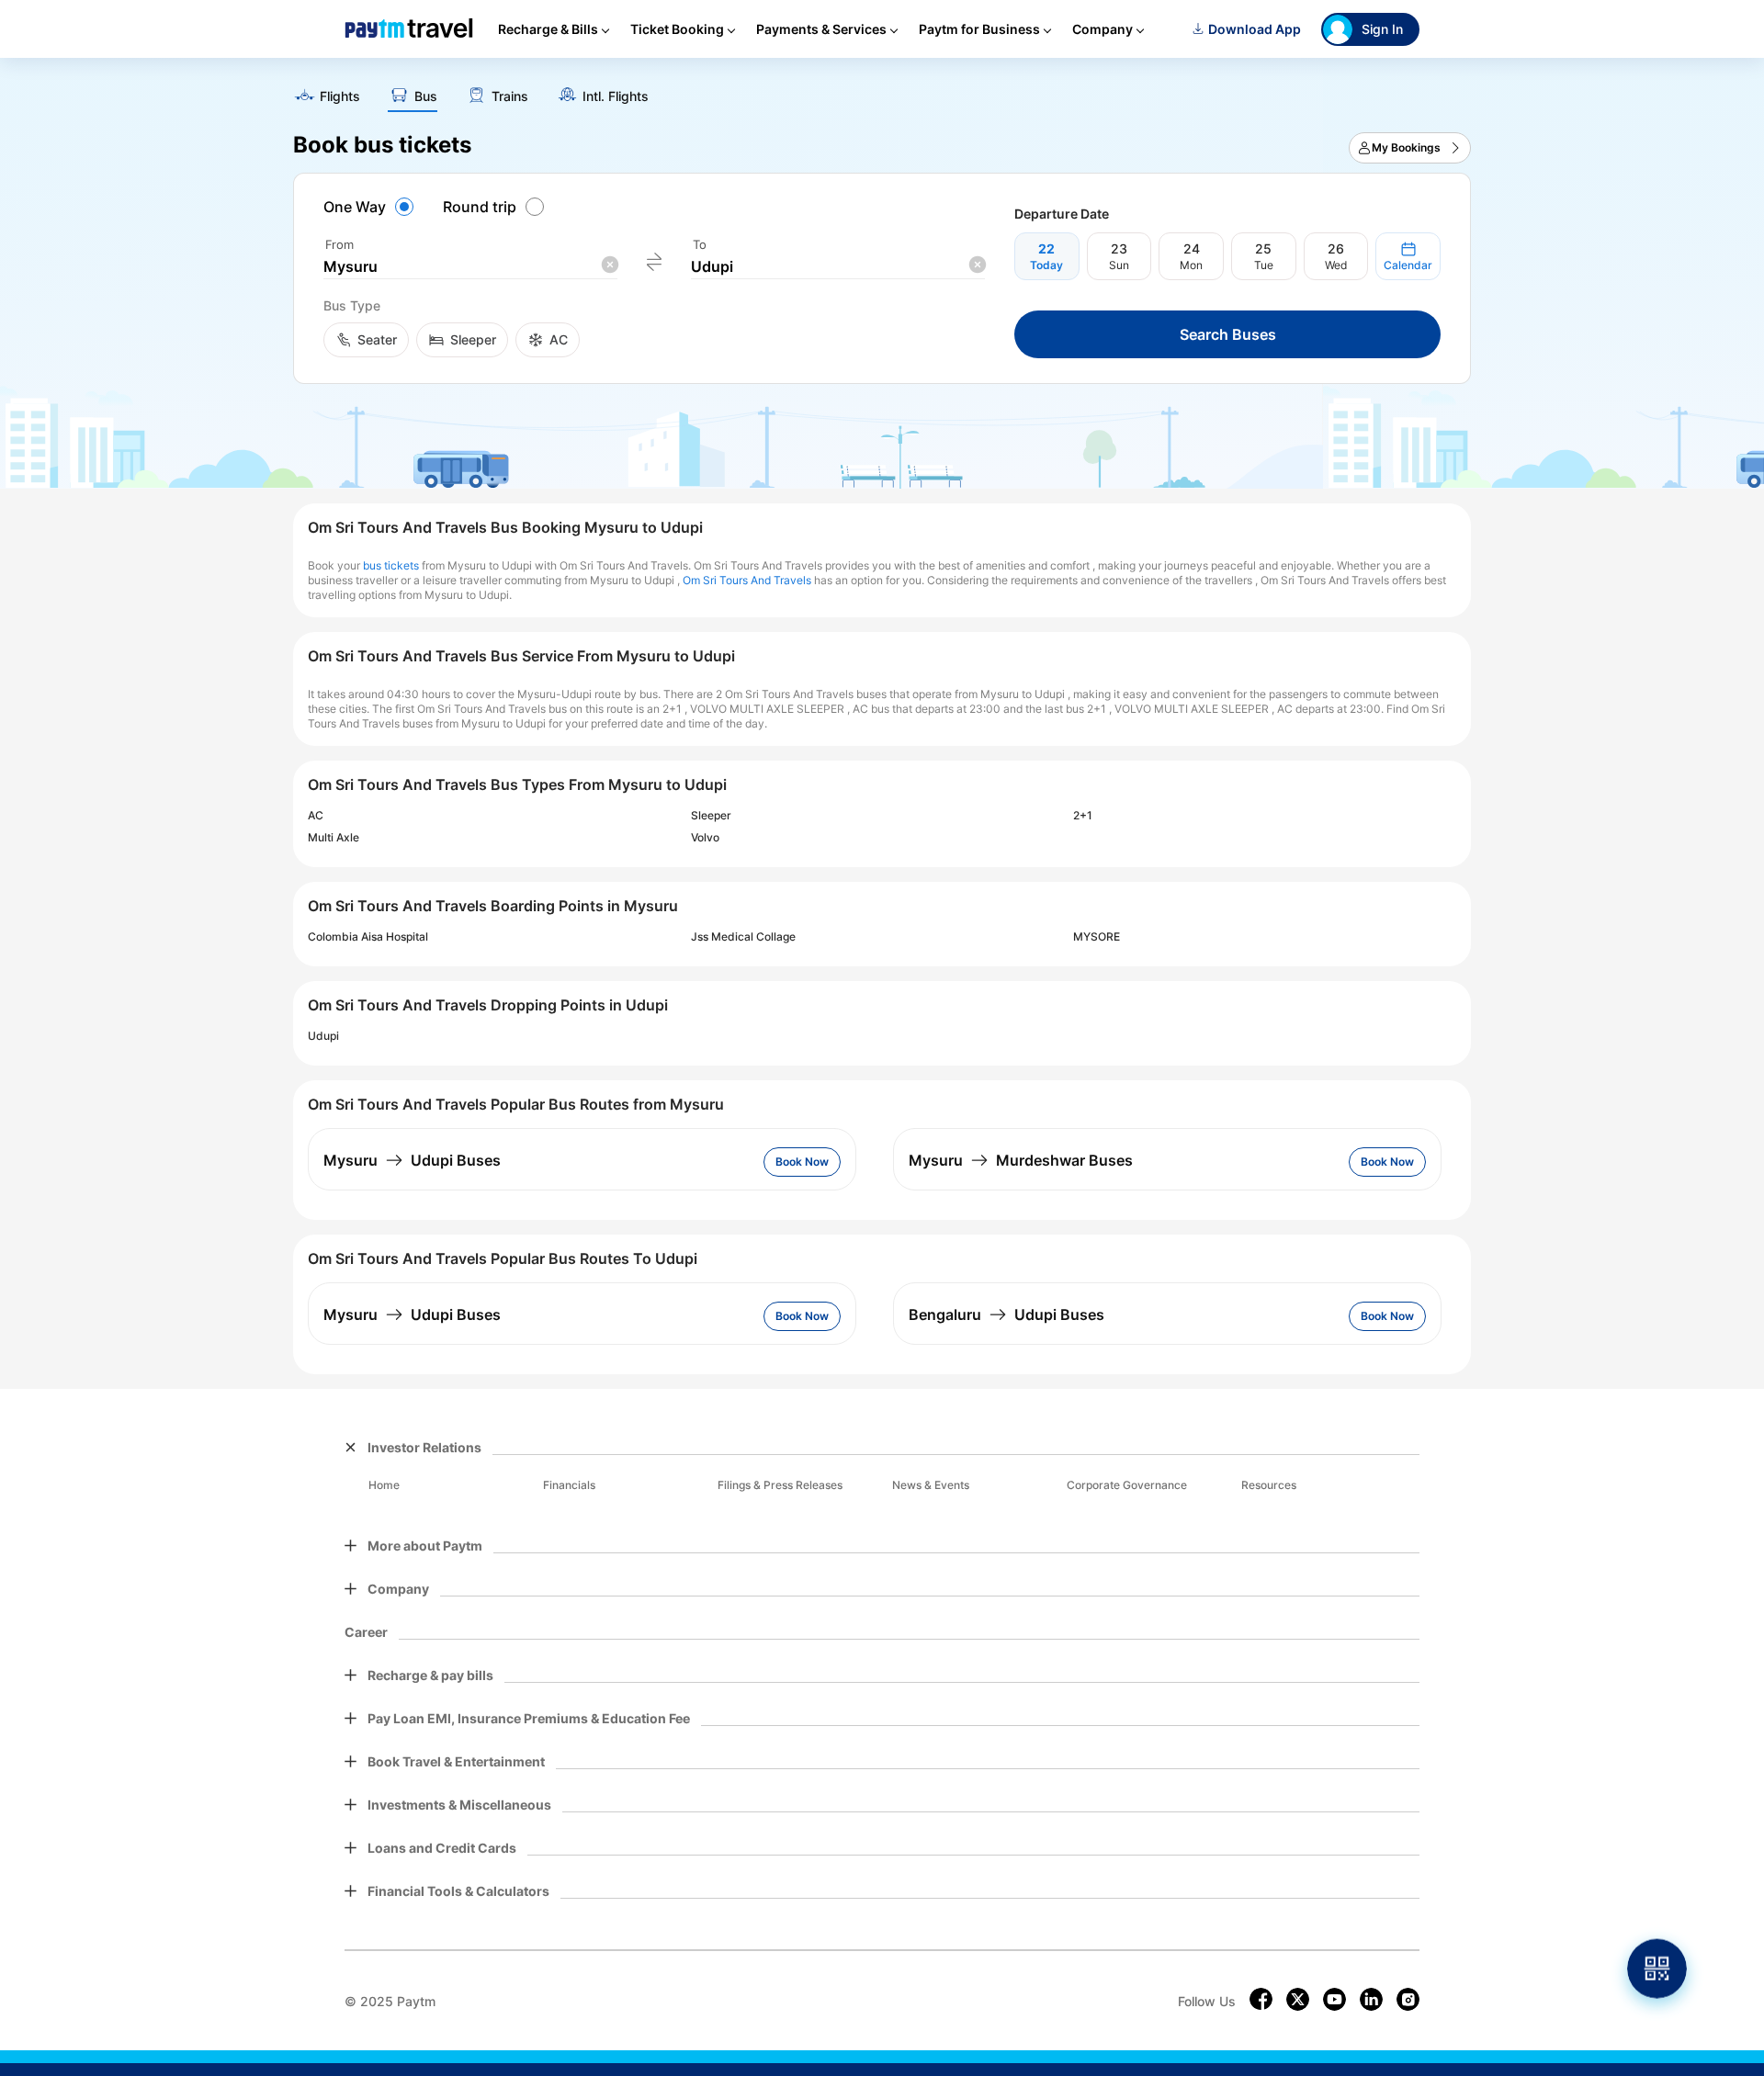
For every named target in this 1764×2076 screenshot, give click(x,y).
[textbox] (470, 267)
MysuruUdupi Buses (412, 1160)
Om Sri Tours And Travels (747, 580)
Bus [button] (426, 96)
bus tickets (391, 565)
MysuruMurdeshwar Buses (1021, 1160)
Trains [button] (510, 96)
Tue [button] (1264, 265)
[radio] (371, 207)
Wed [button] (1336, 265)
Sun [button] (1119, 265)
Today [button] (1046, 265)
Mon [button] (1191, 265)
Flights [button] (340, 96)
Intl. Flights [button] (616, 96)
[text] (882, 90)
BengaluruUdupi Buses (1006, 1314)
